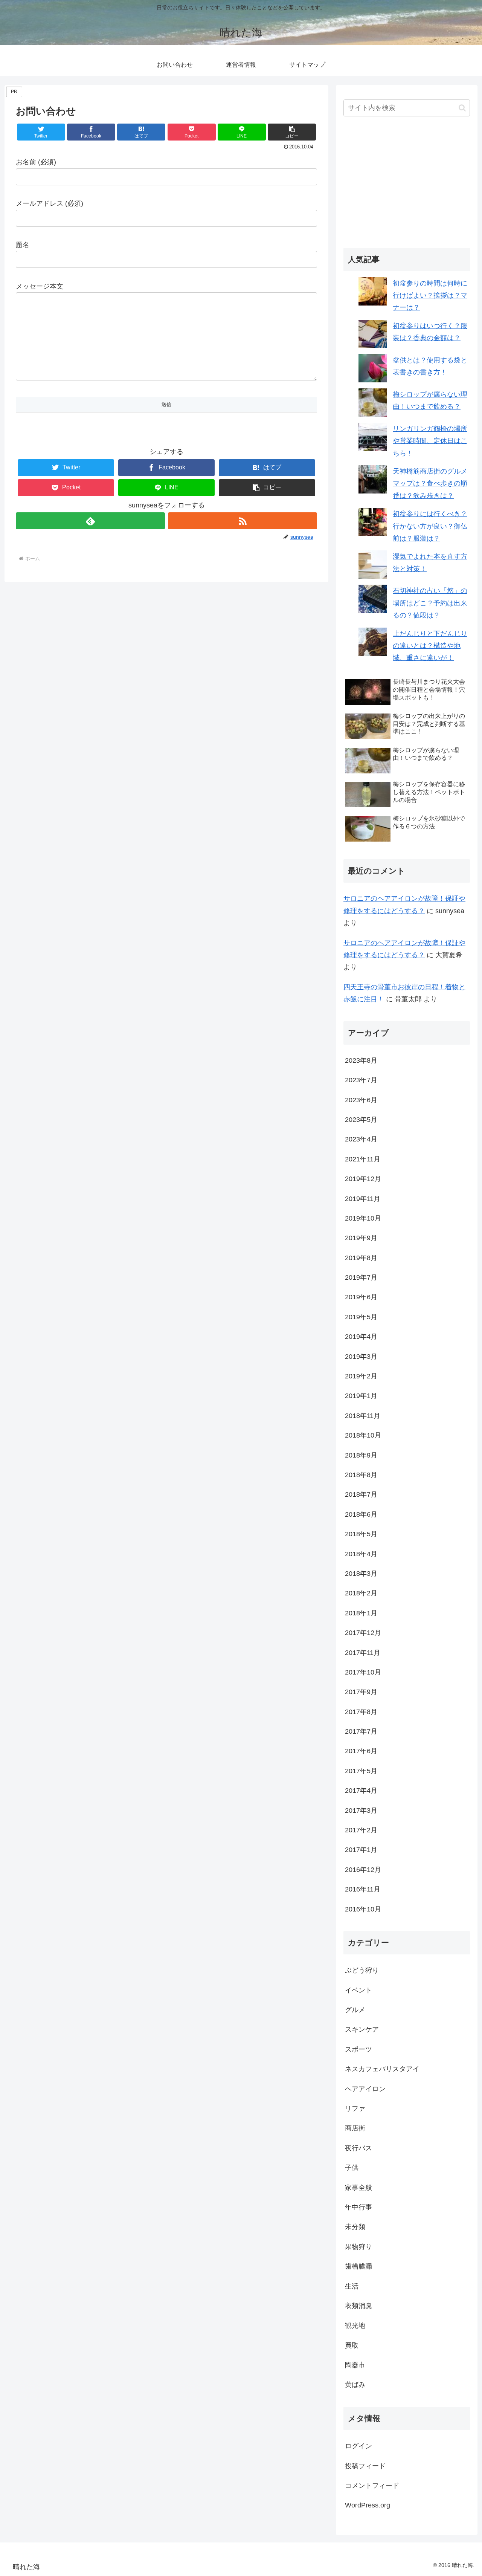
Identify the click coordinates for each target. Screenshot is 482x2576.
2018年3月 (361, 1574)
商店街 (355, 2128)
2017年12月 (363, 1633)
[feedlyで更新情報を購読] (90, 521)
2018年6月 (361, 1514)
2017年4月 (361, 1791)
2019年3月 (361, 1357)
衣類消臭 (358, 2306)
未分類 (355, 2227)
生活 (352, 2286)
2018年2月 (361, 1593)
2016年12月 (363, 1870)
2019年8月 (361, 1258)
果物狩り (358, 2247)
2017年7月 (361, 1731)
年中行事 (358, 2207)
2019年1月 (361, 1396)
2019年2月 (361, 1376)
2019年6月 (361, 1297)
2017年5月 (361, 1771)
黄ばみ (355, 2385)
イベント (358, 1990)
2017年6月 (361, 1751)
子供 (352, 2168)
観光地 (355, 2325)
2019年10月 (363, 1218)
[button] (292, 132)
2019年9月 (361, 1238)
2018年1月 (361, 1613)
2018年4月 (361, 1554)
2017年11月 (363, 1653)
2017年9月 (361, 1692)
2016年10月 (363, 1909)
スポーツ (358, 2049)
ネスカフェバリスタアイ (382, 2069)
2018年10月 (363, 1435)
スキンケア (362, 2029)
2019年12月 (363, 1179)
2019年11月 (363, 1199)
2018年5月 (361, 1534)
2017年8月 (361, 1712)
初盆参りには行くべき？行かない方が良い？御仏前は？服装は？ (430, 526)
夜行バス (358, 2148)
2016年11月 (363, 1889)
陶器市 (355, 2365)
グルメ (355, 2010)
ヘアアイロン (365, 2089)
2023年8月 (361, 1060)
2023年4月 (361, 1139)
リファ (355, 2108)
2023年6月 (361, 1100)
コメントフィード (372, 2486)
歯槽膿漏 (358, 2266)
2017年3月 (361, 1811)
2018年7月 (361, 1494)
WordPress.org (368, 2505)
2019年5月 (361, 1317)
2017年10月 (363, 1672)
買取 (352, 2345)
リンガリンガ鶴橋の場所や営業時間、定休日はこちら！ (430, 441)
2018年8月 (361, 1475)
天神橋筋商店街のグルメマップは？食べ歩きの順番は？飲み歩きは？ (430, 484)
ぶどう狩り (362, 1970)
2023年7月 (361, 1080)
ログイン (358, 2446)
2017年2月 (361, 1830)
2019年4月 (361, 1337)
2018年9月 (361, 1455)
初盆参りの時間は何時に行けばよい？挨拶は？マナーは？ (430, 296)
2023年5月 (361, 1120)
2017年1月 (361, 1850)
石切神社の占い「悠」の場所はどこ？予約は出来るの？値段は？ (430, 603)
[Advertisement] (407, 183)
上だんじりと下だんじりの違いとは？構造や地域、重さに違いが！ (430, 646)
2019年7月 (361, 1277)
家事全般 (358, 2188)
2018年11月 (363, 1416)
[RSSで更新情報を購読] (243, 521)
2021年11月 (363, 1159)
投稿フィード (365, 2466)
